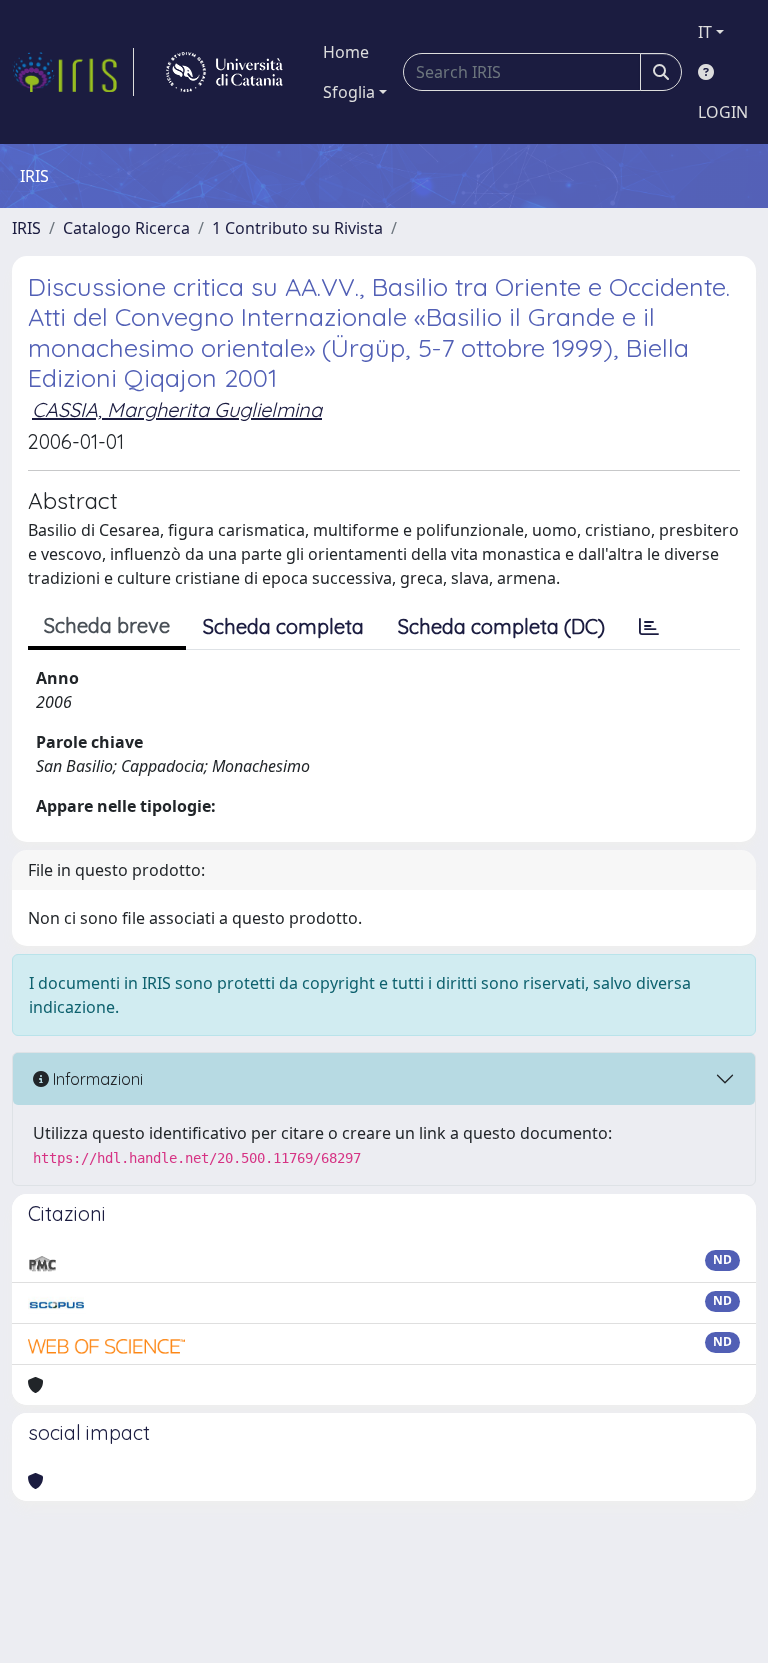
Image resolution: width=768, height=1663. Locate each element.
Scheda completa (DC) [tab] (501, 626)
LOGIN (723, 112)
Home (346, 52)
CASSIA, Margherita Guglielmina (177, 409)
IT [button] (705, 32)
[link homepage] (73, 72)
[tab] (649, 627)
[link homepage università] (224, 72)
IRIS (26, 228)
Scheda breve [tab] (107, 625)
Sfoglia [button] (349, 92)
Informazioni (96, 1079)
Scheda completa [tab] (283, 626)
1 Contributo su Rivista (297, 228)
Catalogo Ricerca (126, 228)
